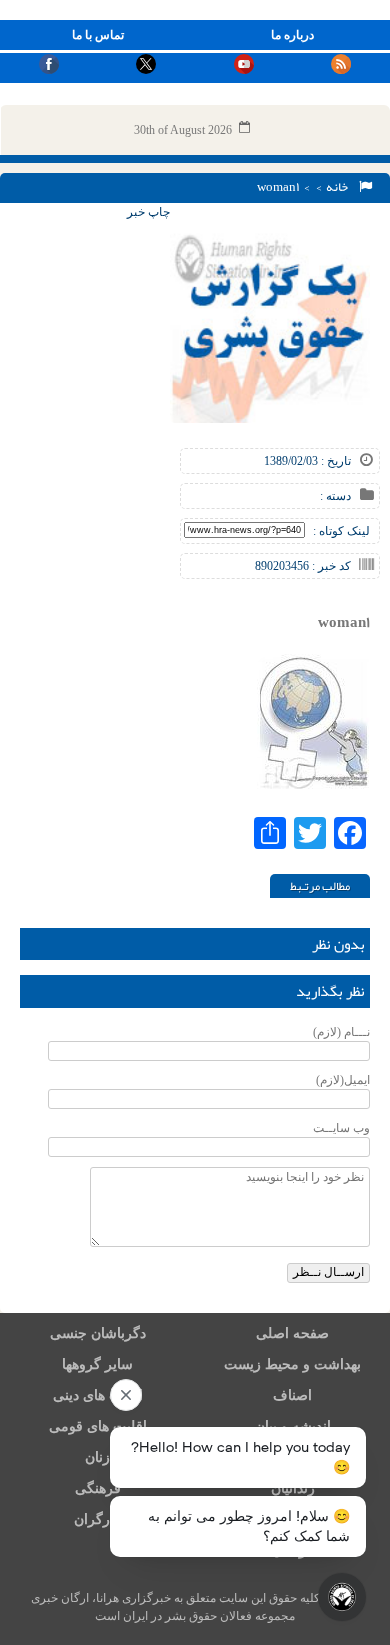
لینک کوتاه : (341, 531)
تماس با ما (98, 35)
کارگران (97, 1519)
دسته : (335, 496)
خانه (339, 187)
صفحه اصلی (292, 1333)
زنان (97, 1457)
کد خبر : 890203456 (303, 566)
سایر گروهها (97, 1364)
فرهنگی (98, 1488)
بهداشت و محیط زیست (292, 1364)
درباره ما (292, 35)
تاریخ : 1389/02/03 (307, 461)
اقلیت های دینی (98, 1395)
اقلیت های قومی (98, 1426)
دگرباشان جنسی (98, 1333)
